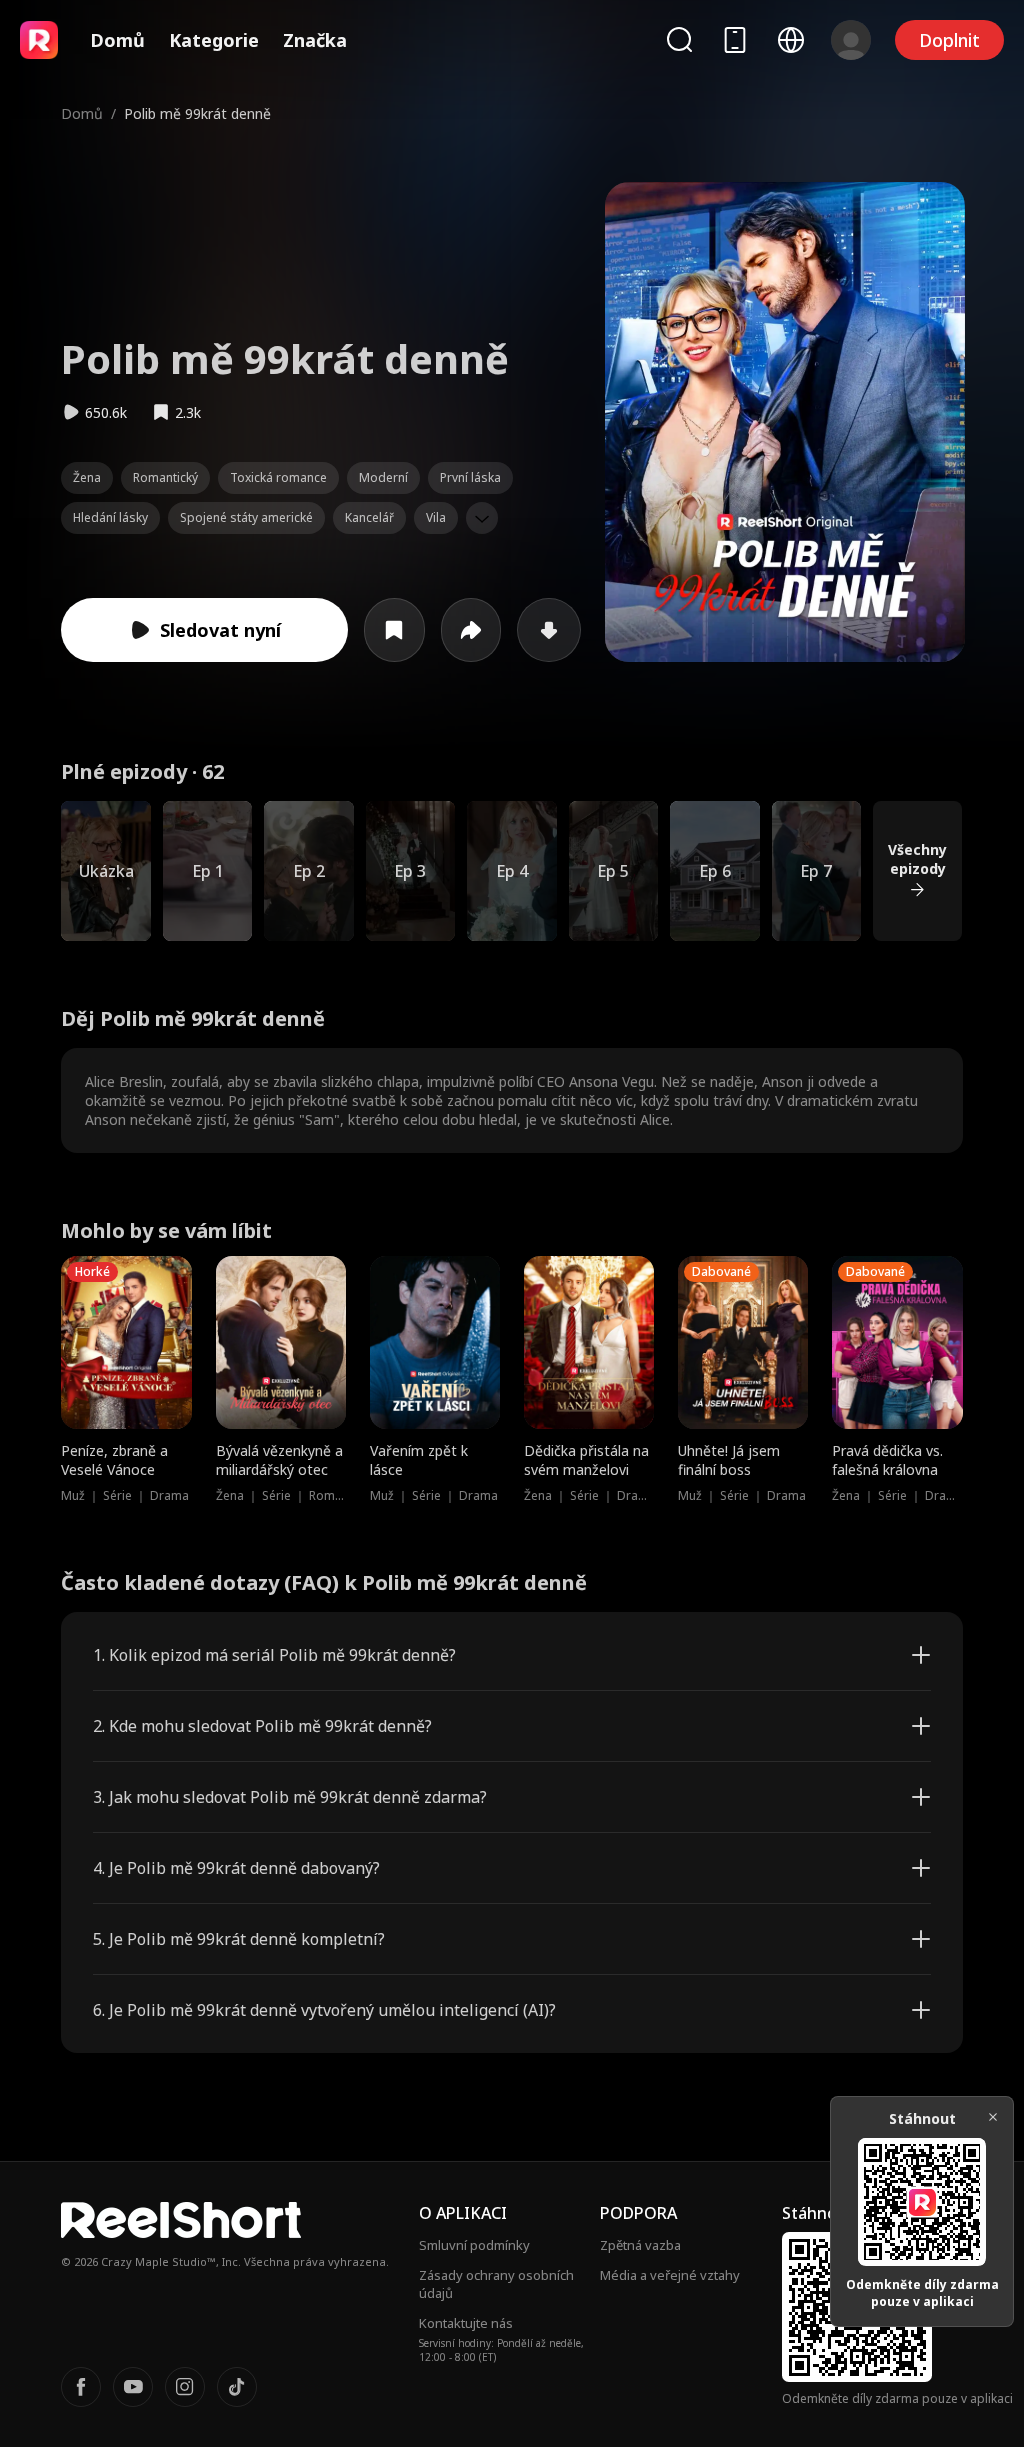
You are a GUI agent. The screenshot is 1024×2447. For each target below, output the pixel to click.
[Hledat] (679, 39)
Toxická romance (278, 477)
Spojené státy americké (246, 517)
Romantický (165, 477)
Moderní (383, 477)
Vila (436, 517)
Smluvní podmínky (474, 2245)
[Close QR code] (993, 2117)
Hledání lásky (110, 517)
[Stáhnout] (549, 630)
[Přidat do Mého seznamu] (394, 630)
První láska (470, 477)
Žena (87, 477)
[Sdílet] (471, 630)
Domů (117, 40)
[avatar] (851, 40)
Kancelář (369, 517)
